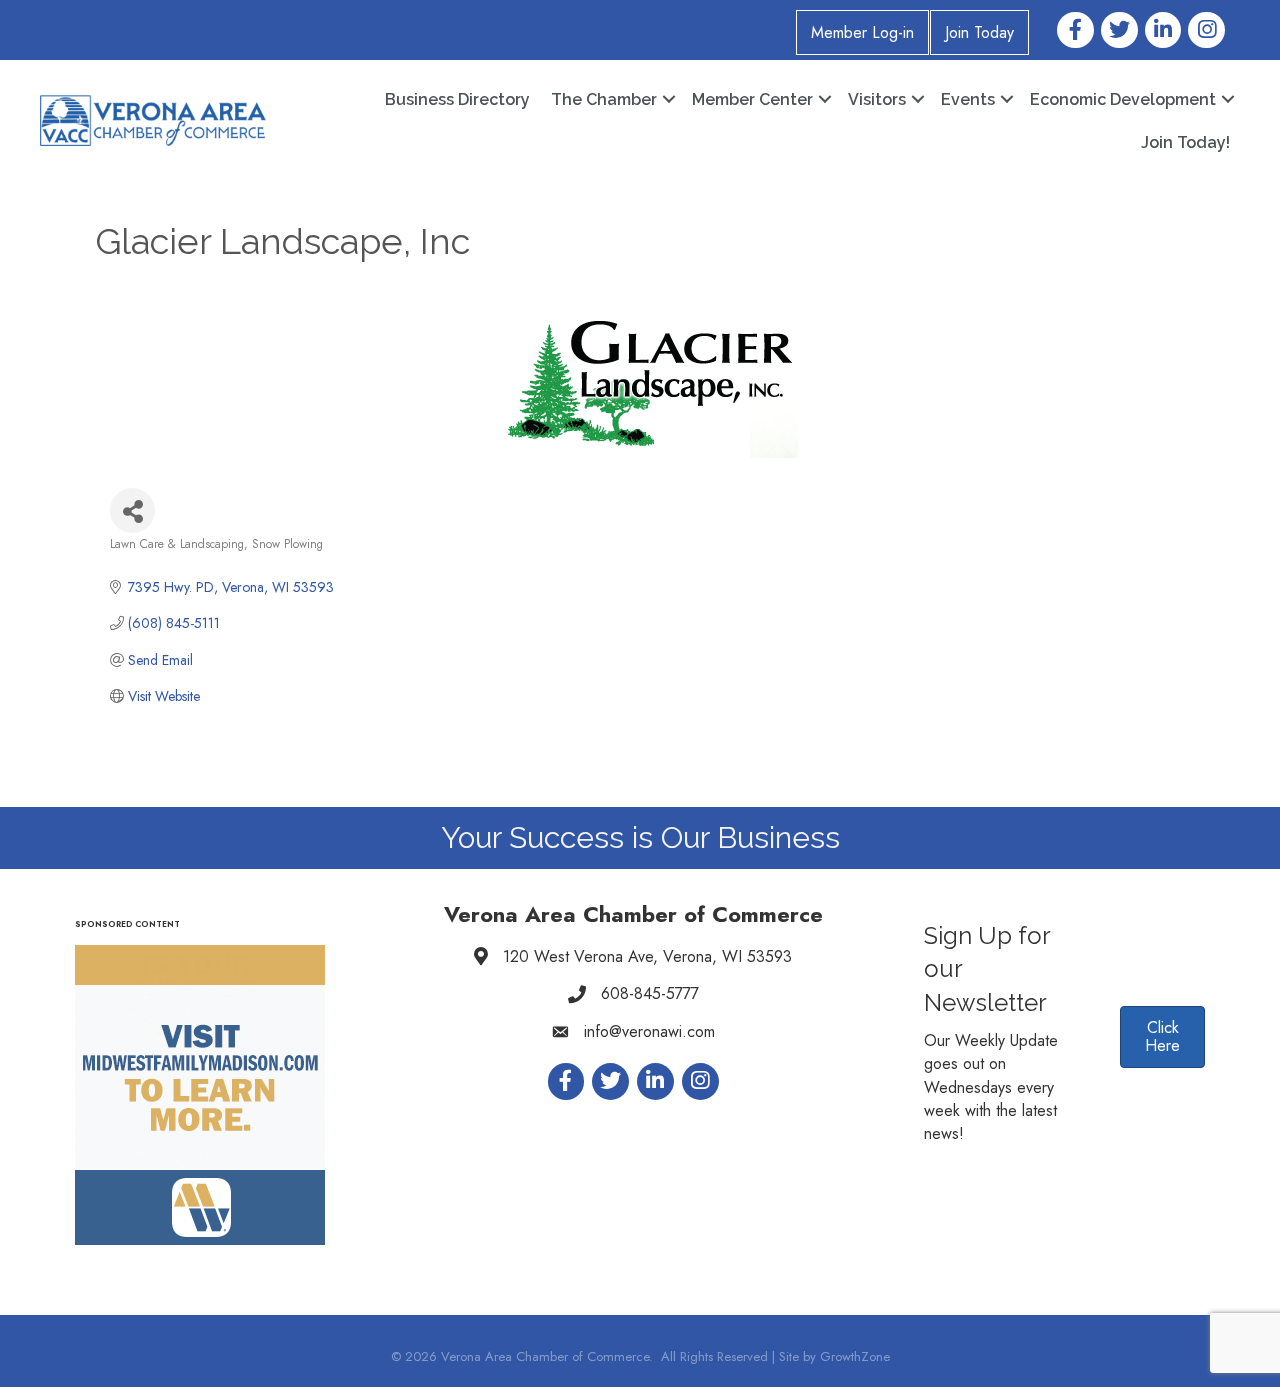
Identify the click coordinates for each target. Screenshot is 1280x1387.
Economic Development (1123, 99)
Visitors (877, 99)
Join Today (979, 32)
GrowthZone (855, 1356)
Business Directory (457, 99)
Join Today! (1185, 142)
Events (968, 99)
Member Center (752, 99)
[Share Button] (132, 510)
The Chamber (604, 99)
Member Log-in (862, 32)
